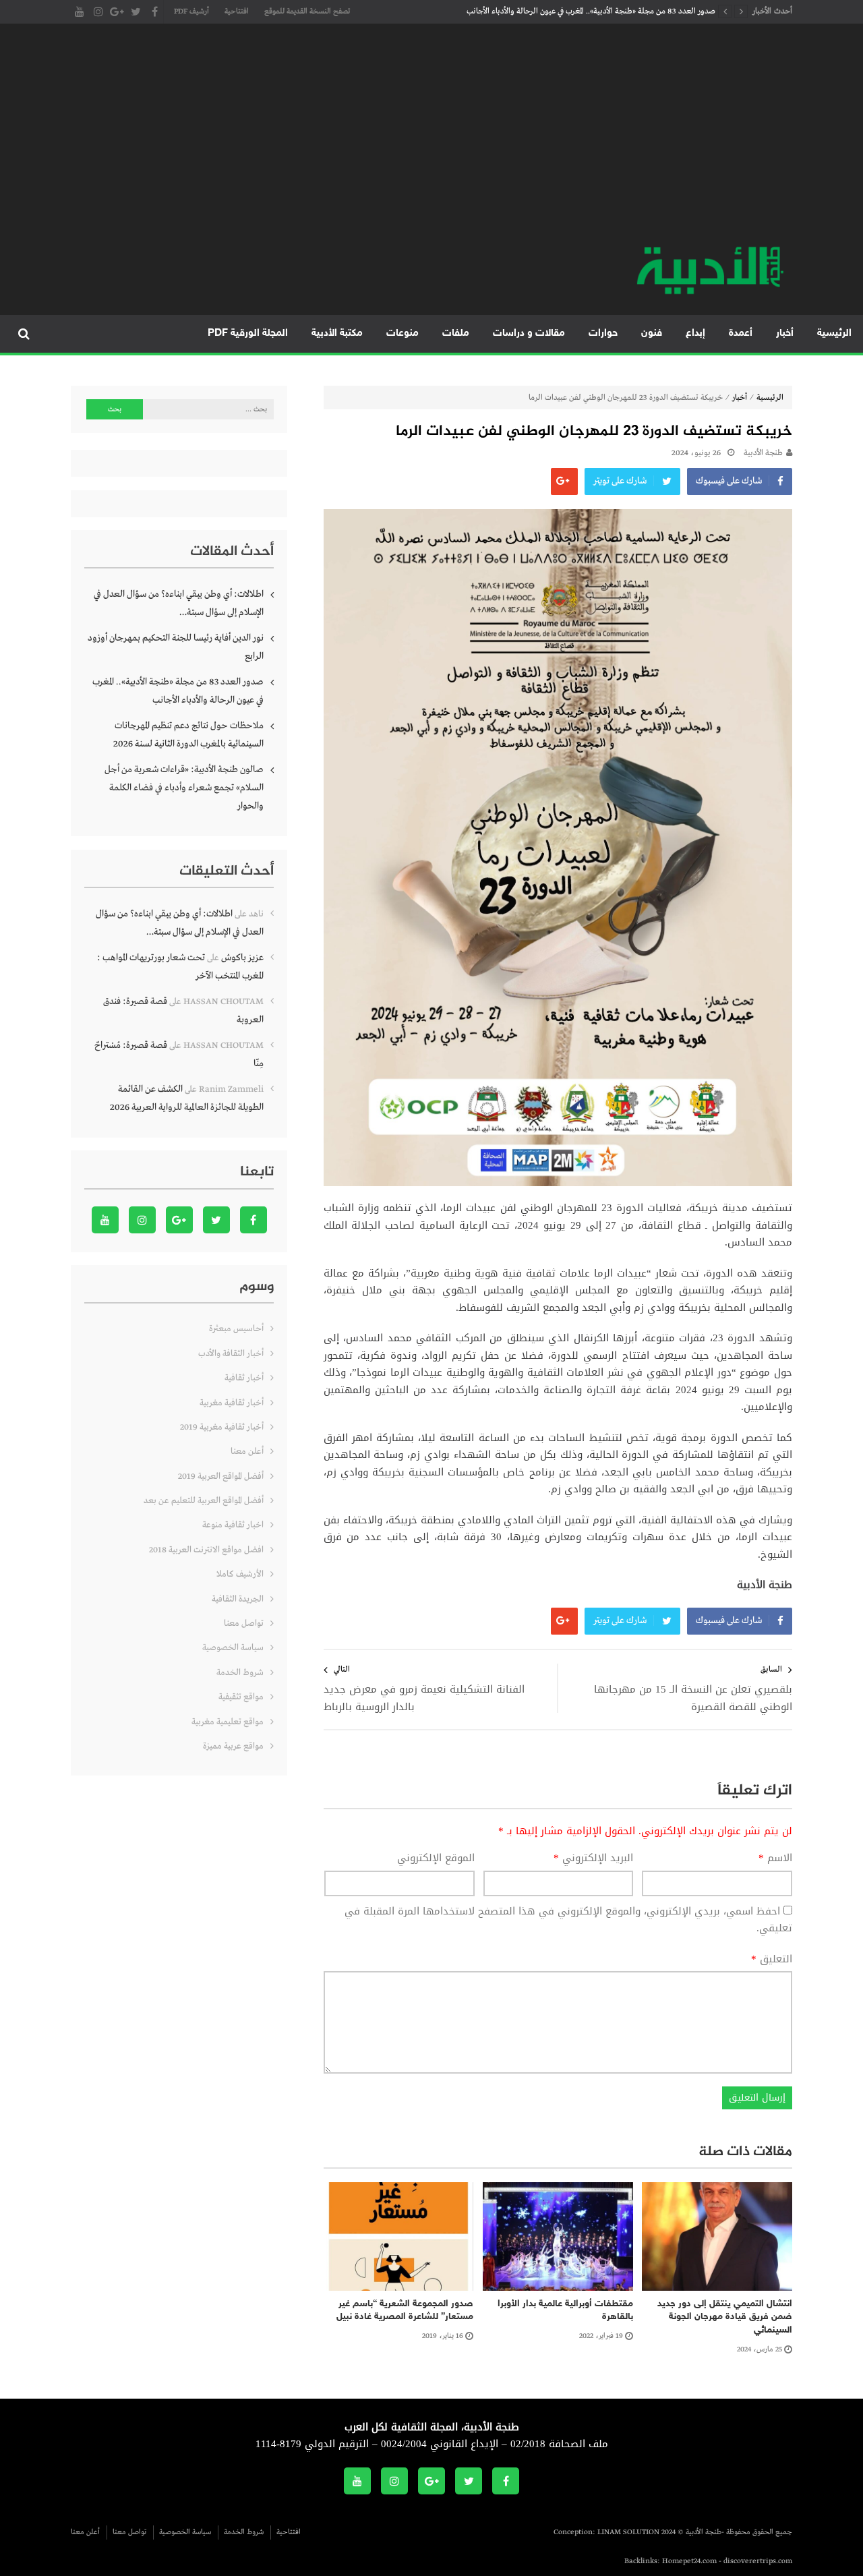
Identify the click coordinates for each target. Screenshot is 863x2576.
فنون (652, 333)
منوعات (403, 333)
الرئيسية (834, 333)
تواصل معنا (244, 1623)
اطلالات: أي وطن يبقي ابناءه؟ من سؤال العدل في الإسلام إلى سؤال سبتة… (179, 603)
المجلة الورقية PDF (248, 333)
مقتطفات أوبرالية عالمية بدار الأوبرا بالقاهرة (565, 2311)
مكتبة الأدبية (337, 333)
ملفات (456, 333)
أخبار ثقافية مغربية (232, 1403)
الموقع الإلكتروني (436, 1858)
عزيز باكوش (242, 958)
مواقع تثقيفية (241, 1697)
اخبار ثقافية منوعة (233, 1525)
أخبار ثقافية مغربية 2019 (222, 1427)
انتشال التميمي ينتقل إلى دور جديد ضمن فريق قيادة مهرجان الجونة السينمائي (725, 2317)
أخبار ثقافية (244, 1378)
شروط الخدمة (240, 1673)
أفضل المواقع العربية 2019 (221, 1476)
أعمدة (741, 333)
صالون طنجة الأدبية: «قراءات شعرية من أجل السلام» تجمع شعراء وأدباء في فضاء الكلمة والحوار (184, 788)
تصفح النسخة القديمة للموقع (307, 11)
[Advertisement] (431, 142)
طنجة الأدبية (763, 453)
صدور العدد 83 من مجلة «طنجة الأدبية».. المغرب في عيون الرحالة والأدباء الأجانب (591, 11)
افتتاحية (237, 11)
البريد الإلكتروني (593, 1858)
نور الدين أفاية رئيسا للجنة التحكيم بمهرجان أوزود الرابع (176, 647)
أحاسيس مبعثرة (236, 1329)
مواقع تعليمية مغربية (228, 1722)
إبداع (695, 333)
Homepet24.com (689, 2561)
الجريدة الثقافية (238, 1599)
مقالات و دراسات (529, 333)
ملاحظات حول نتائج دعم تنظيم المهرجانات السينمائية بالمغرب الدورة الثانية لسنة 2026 (188, 735)
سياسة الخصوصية (233, 1648)
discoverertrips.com (758, 2561)
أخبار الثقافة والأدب (231, 1354)
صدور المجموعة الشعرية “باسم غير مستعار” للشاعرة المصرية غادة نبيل (405, 2311)
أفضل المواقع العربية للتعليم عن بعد (204, 1501)
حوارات (603, 333)
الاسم (775, 1858)
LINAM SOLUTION (628, 2532)
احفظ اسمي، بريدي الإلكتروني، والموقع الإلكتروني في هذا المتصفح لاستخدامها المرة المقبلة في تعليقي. (568, 1920)
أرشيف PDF (191, 11)
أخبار (785, 333)
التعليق (772, 1960)
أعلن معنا (247, 1452)
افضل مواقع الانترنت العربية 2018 (206, 1550)
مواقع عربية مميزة (233, 1746)
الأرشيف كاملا (240, 1574)
